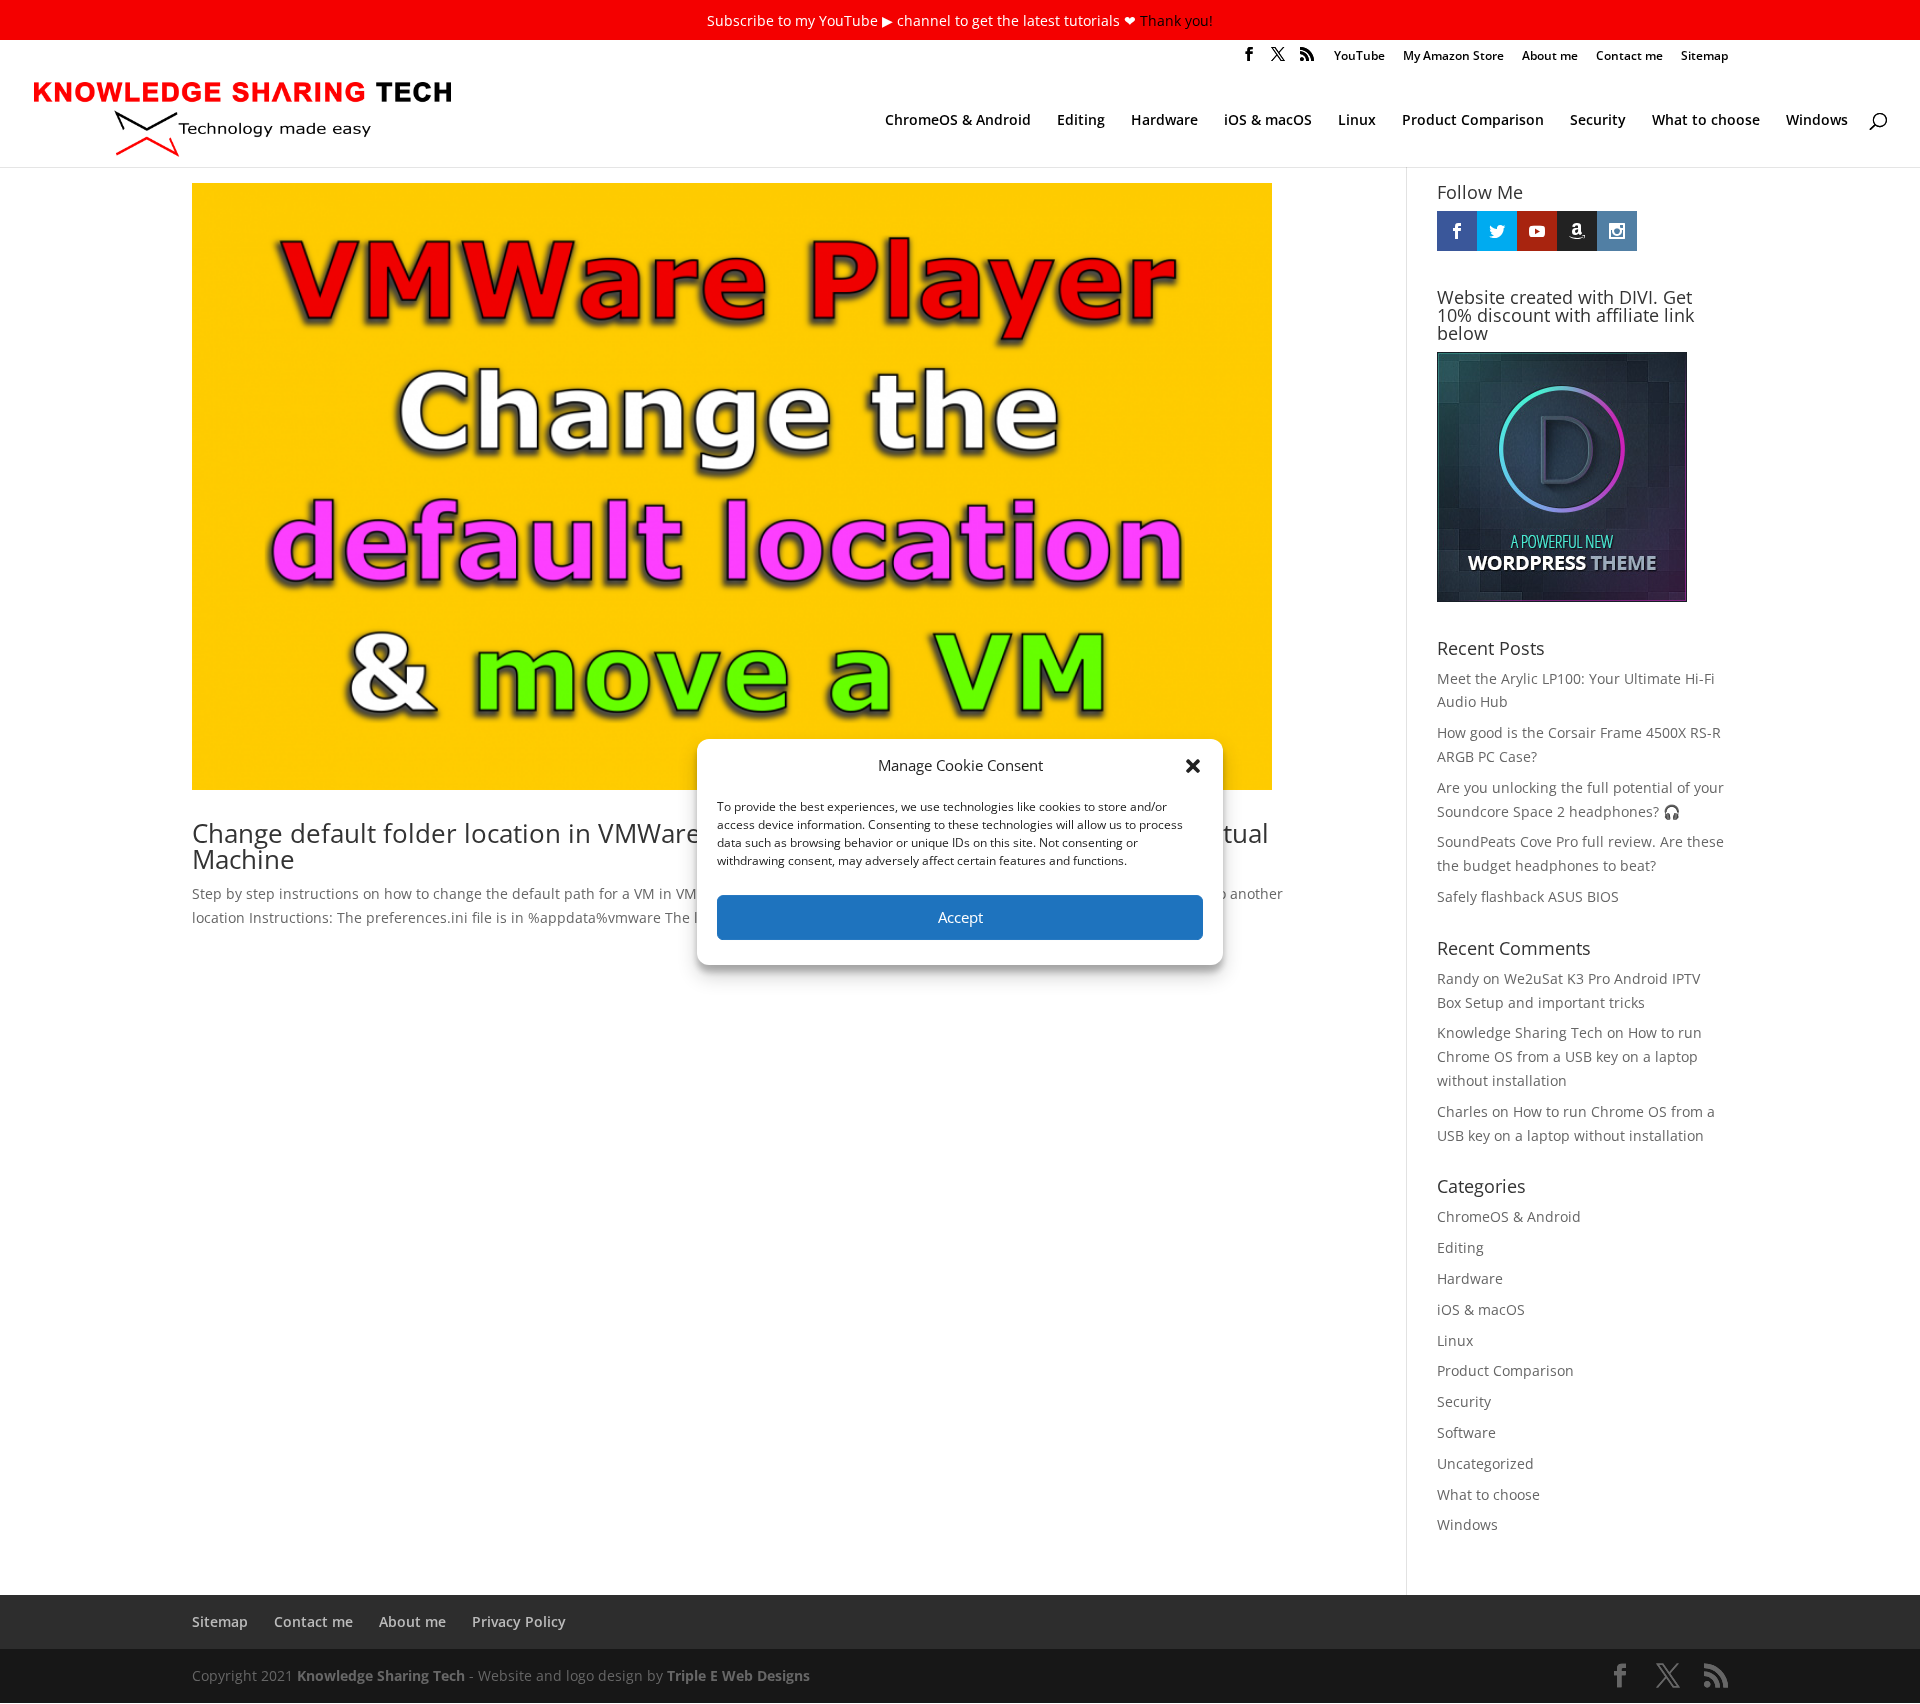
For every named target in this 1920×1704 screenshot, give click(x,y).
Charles (1462, 1111)
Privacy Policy (519, 1621)
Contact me (1629, 57)
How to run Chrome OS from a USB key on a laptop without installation (1569, 1056)
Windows (1817, 121)
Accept (960, 917)
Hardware (1164, 121)
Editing (1081, 121)
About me (1550, 57)
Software (1466, 1432)
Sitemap (1704, 57)
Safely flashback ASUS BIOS (1528, 896)
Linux (1357, 121)
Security (1598, 121)
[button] (1193, 766)
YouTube (1359, 57)
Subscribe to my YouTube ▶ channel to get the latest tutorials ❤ (923, 20)
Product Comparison (1473, 121)
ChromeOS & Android (958, 121)
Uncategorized (1485, 1463)
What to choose (1706, 121)
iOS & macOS (1268, 121)
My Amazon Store (1453, 57)
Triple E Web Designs (738, 1675)
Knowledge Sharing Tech (1520, 1032)
